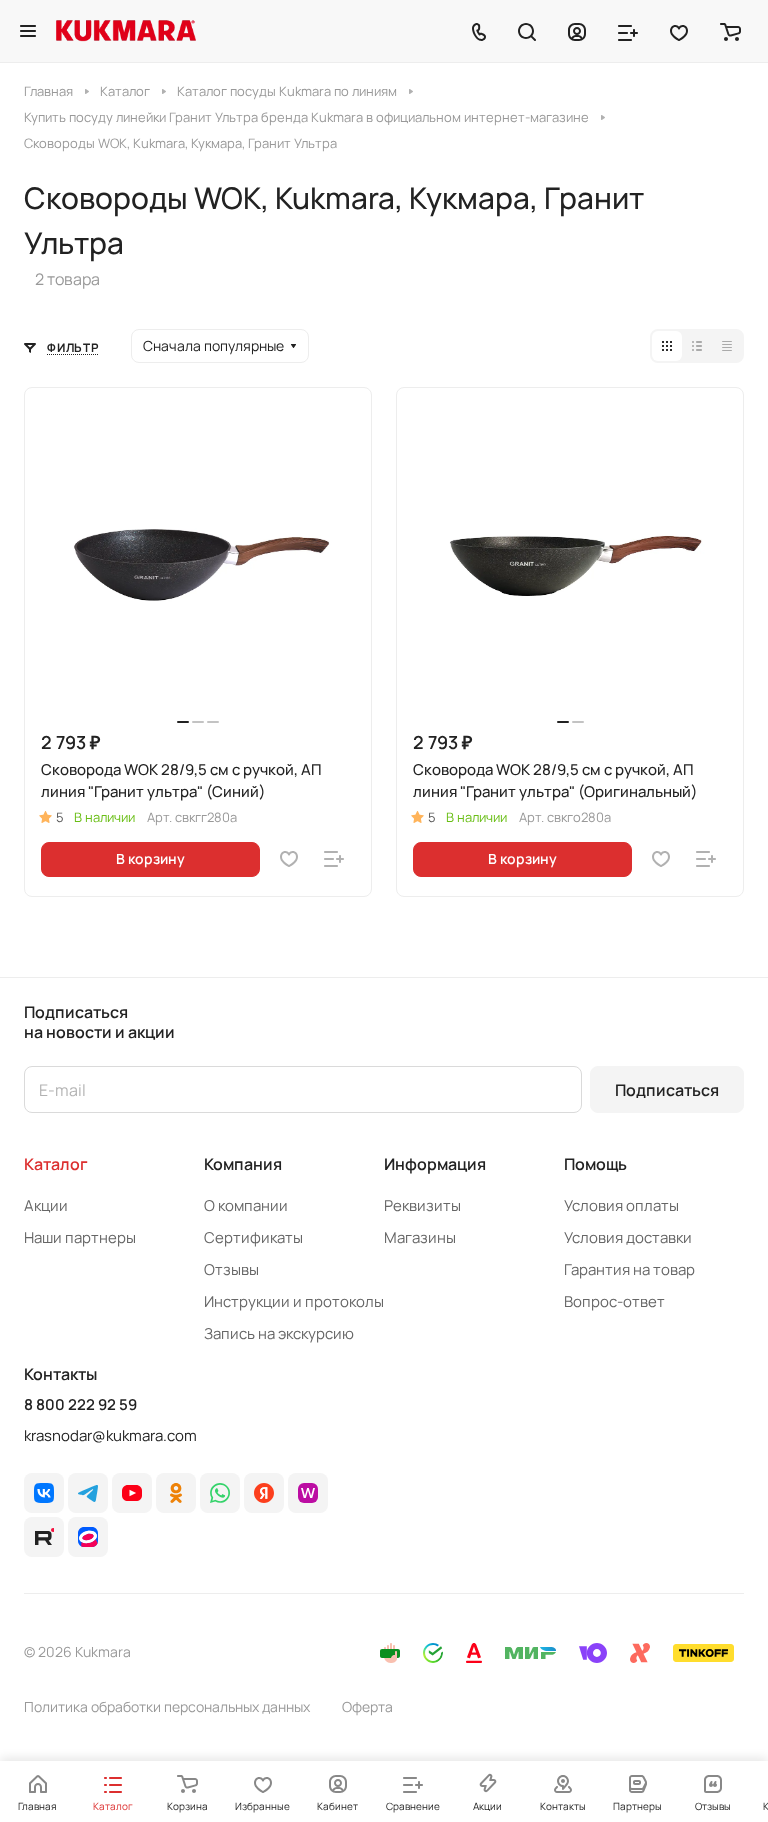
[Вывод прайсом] (727, 346)
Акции (46, 1205)
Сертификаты (253, 1237)
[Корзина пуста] (730, 31)
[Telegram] (88, 1493)
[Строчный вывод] (697, 346)
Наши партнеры (80, 1237)
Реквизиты (422, 1205)
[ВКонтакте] (44, 1493)
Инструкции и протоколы (294, 1301)
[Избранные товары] (679, 31)
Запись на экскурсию (279, 1333)
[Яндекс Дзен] (264, 1493)
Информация (435, 1164)
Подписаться (667, 1090)
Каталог (56, 1164)
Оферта (367, 1706)
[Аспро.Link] (88, 1537)
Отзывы (231, 1269)
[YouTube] (132, 1493)
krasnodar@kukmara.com (110, 1435)
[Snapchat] (44, 1537)
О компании (246, 1205)
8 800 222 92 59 (80, 1405)
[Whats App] (220, 1493)
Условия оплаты (621, 1205)
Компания (243, 1164)
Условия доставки (628, 1237)
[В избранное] (289, 859)
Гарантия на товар (629, 1269)
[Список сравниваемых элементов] (628, 31)
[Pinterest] (308, 1493)
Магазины (420, 1237)
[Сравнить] (334, 859)
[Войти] (577, 31)
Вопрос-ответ (614, 1301)
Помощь (595, 1164)
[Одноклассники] (176, 1493)
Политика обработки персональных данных (167, 1706)
